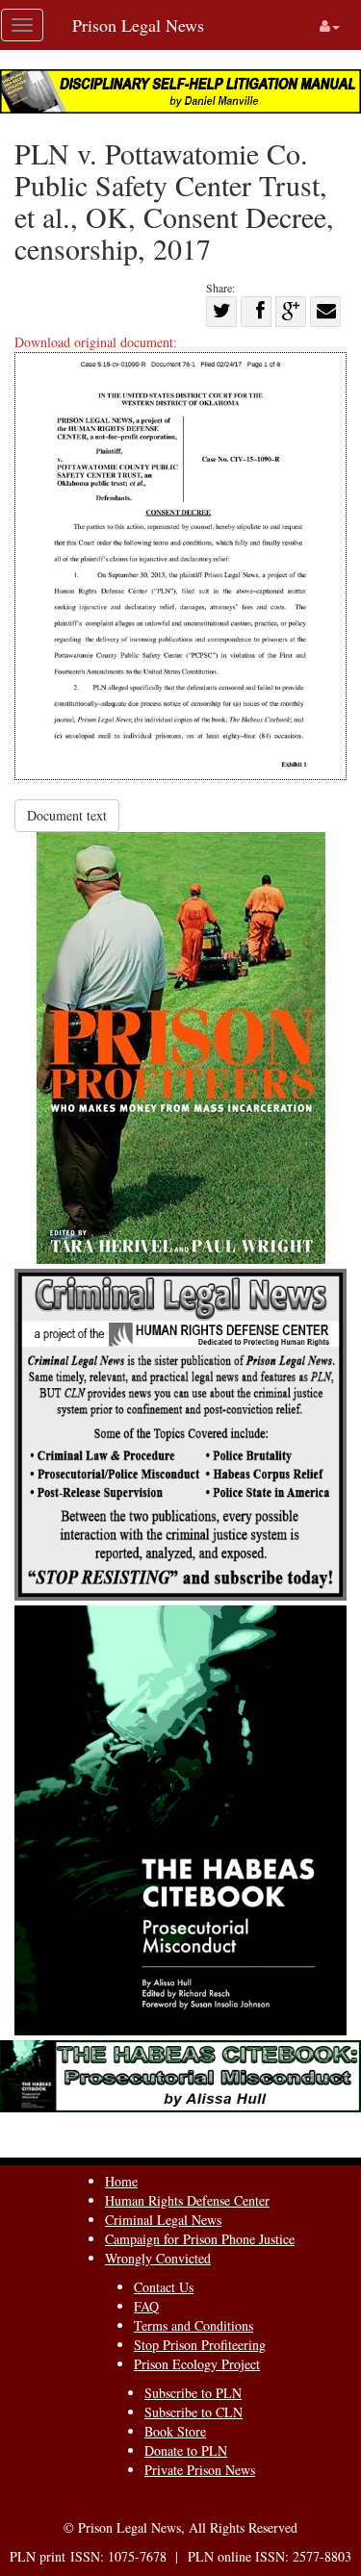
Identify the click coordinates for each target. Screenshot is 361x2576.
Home (121, 2181)
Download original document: (96, 342)
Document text (67, 815)
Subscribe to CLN (193, 2412)
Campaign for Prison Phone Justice (200, 2239)
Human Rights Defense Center (187, 2200)
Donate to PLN (186, 2450)
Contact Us (164, 2287)
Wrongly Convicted (158, 2258)
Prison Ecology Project (197, 2364)
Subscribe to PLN (193, 2393)
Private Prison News (200, 2470)
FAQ (146, 2306)
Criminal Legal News (163, 2220)
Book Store (175, 2431)
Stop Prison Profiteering (200, 2345)
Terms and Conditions (193, 2325)
